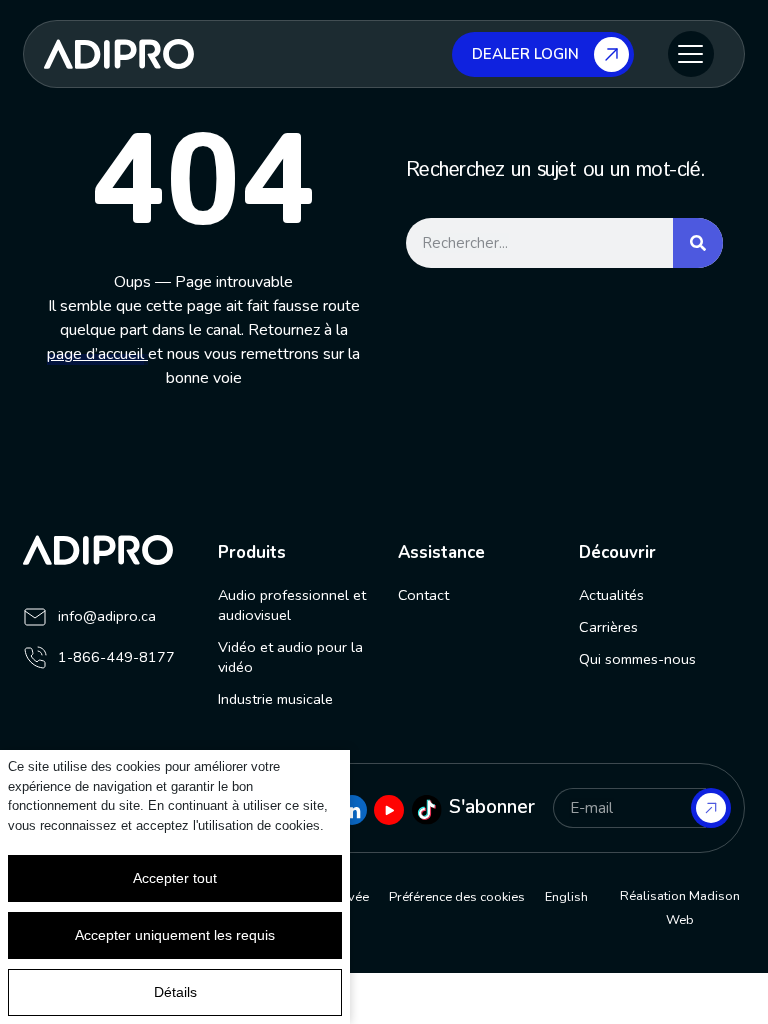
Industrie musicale (275, 699)
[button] (691, 54)
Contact (423, 595)
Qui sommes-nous (637, 659)
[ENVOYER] (711, 808)
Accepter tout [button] (175, 878)
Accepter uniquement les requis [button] (175, 935)
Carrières (608, 627)
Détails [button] (175, 992)
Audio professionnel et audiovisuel (292, 605)
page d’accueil (95, 354)
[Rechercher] (698, 243)
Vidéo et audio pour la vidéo (290, 657)
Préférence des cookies (457, 897)
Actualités (611, 595)
